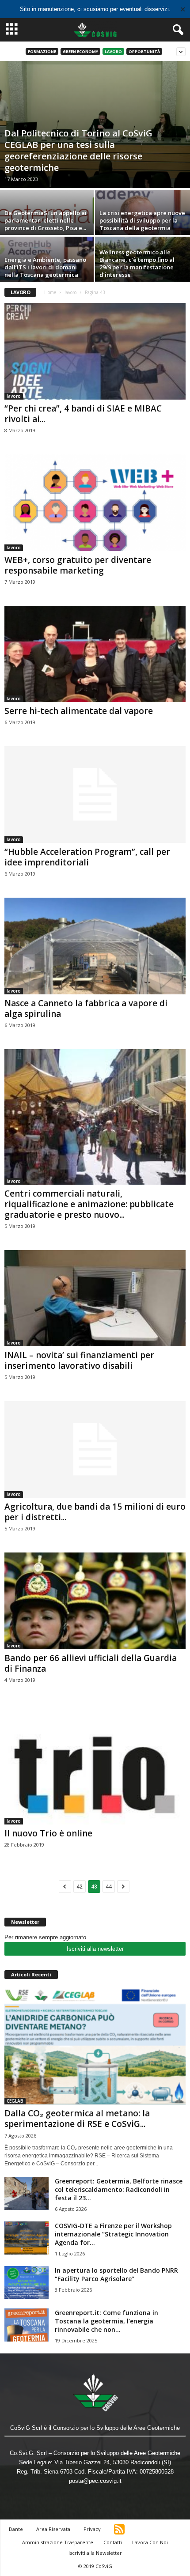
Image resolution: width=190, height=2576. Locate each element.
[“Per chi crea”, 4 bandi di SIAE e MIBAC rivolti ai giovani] (95, 351)
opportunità (144, 51)
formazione (42, 51)
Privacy (92, 2529)
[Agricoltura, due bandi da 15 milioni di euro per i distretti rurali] (95, 1449)
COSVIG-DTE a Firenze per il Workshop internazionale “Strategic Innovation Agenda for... (113, 2234)
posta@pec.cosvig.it (95, 2481)
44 (109, 1887)
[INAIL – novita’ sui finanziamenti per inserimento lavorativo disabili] (95, 1298)
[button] (176, 30)
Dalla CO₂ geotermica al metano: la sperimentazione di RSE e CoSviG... (77, 2119)
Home (50, 292)
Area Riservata (53, 2529)
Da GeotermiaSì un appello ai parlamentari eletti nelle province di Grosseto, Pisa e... (46, 220)
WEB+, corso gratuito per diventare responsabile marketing (78, 565)
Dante (16, 2529)
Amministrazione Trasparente (58, 2542)
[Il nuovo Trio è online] (95, 1764)
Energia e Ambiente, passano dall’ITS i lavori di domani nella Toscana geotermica (45, 267)
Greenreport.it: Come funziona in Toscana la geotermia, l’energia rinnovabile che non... (106, 2321)
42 (80, 1887)
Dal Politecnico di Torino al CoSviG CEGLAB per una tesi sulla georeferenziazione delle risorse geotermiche (78, 150)
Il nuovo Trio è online (48, 1833)
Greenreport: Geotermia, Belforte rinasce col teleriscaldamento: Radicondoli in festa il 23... (119, 2189)
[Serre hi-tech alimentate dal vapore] (95, 654)
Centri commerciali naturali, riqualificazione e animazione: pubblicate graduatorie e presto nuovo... (89, 1204)
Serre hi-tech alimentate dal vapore (79, 711)
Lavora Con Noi (150, 2542)
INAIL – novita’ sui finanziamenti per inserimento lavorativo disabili (79, 1360)
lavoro (113, 51)
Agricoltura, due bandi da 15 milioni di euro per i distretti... (95, 1512)
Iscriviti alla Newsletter (95, 2553)
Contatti (113, 2542)
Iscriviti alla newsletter (95, 1949)
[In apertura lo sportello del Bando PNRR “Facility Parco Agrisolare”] (27, 2283)
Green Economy (80, 51)
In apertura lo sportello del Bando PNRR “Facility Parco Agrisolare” (116, 2274)
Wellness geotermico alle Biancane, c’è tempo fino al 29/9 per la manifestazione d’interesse (137, 263)
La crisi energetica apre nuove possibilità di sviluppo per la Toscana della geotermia (142, 220)
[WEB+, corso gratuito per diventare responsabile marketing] (95, 503)
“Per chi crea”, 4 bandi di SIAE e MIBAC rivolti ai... (83, 414)
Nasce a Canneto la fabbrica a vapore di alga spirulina (86, 1008)
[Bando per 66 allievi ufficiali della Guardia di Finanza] (95, 1601)
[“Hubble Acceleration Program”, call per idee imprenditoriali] (95, 795)
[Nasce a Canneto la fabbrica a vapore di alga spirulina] (95, 946)
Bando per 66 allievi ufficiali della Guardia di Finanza (91, 1663)
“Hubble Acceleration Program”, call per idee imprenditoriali (87, 857)
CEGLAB (15, 2101)
